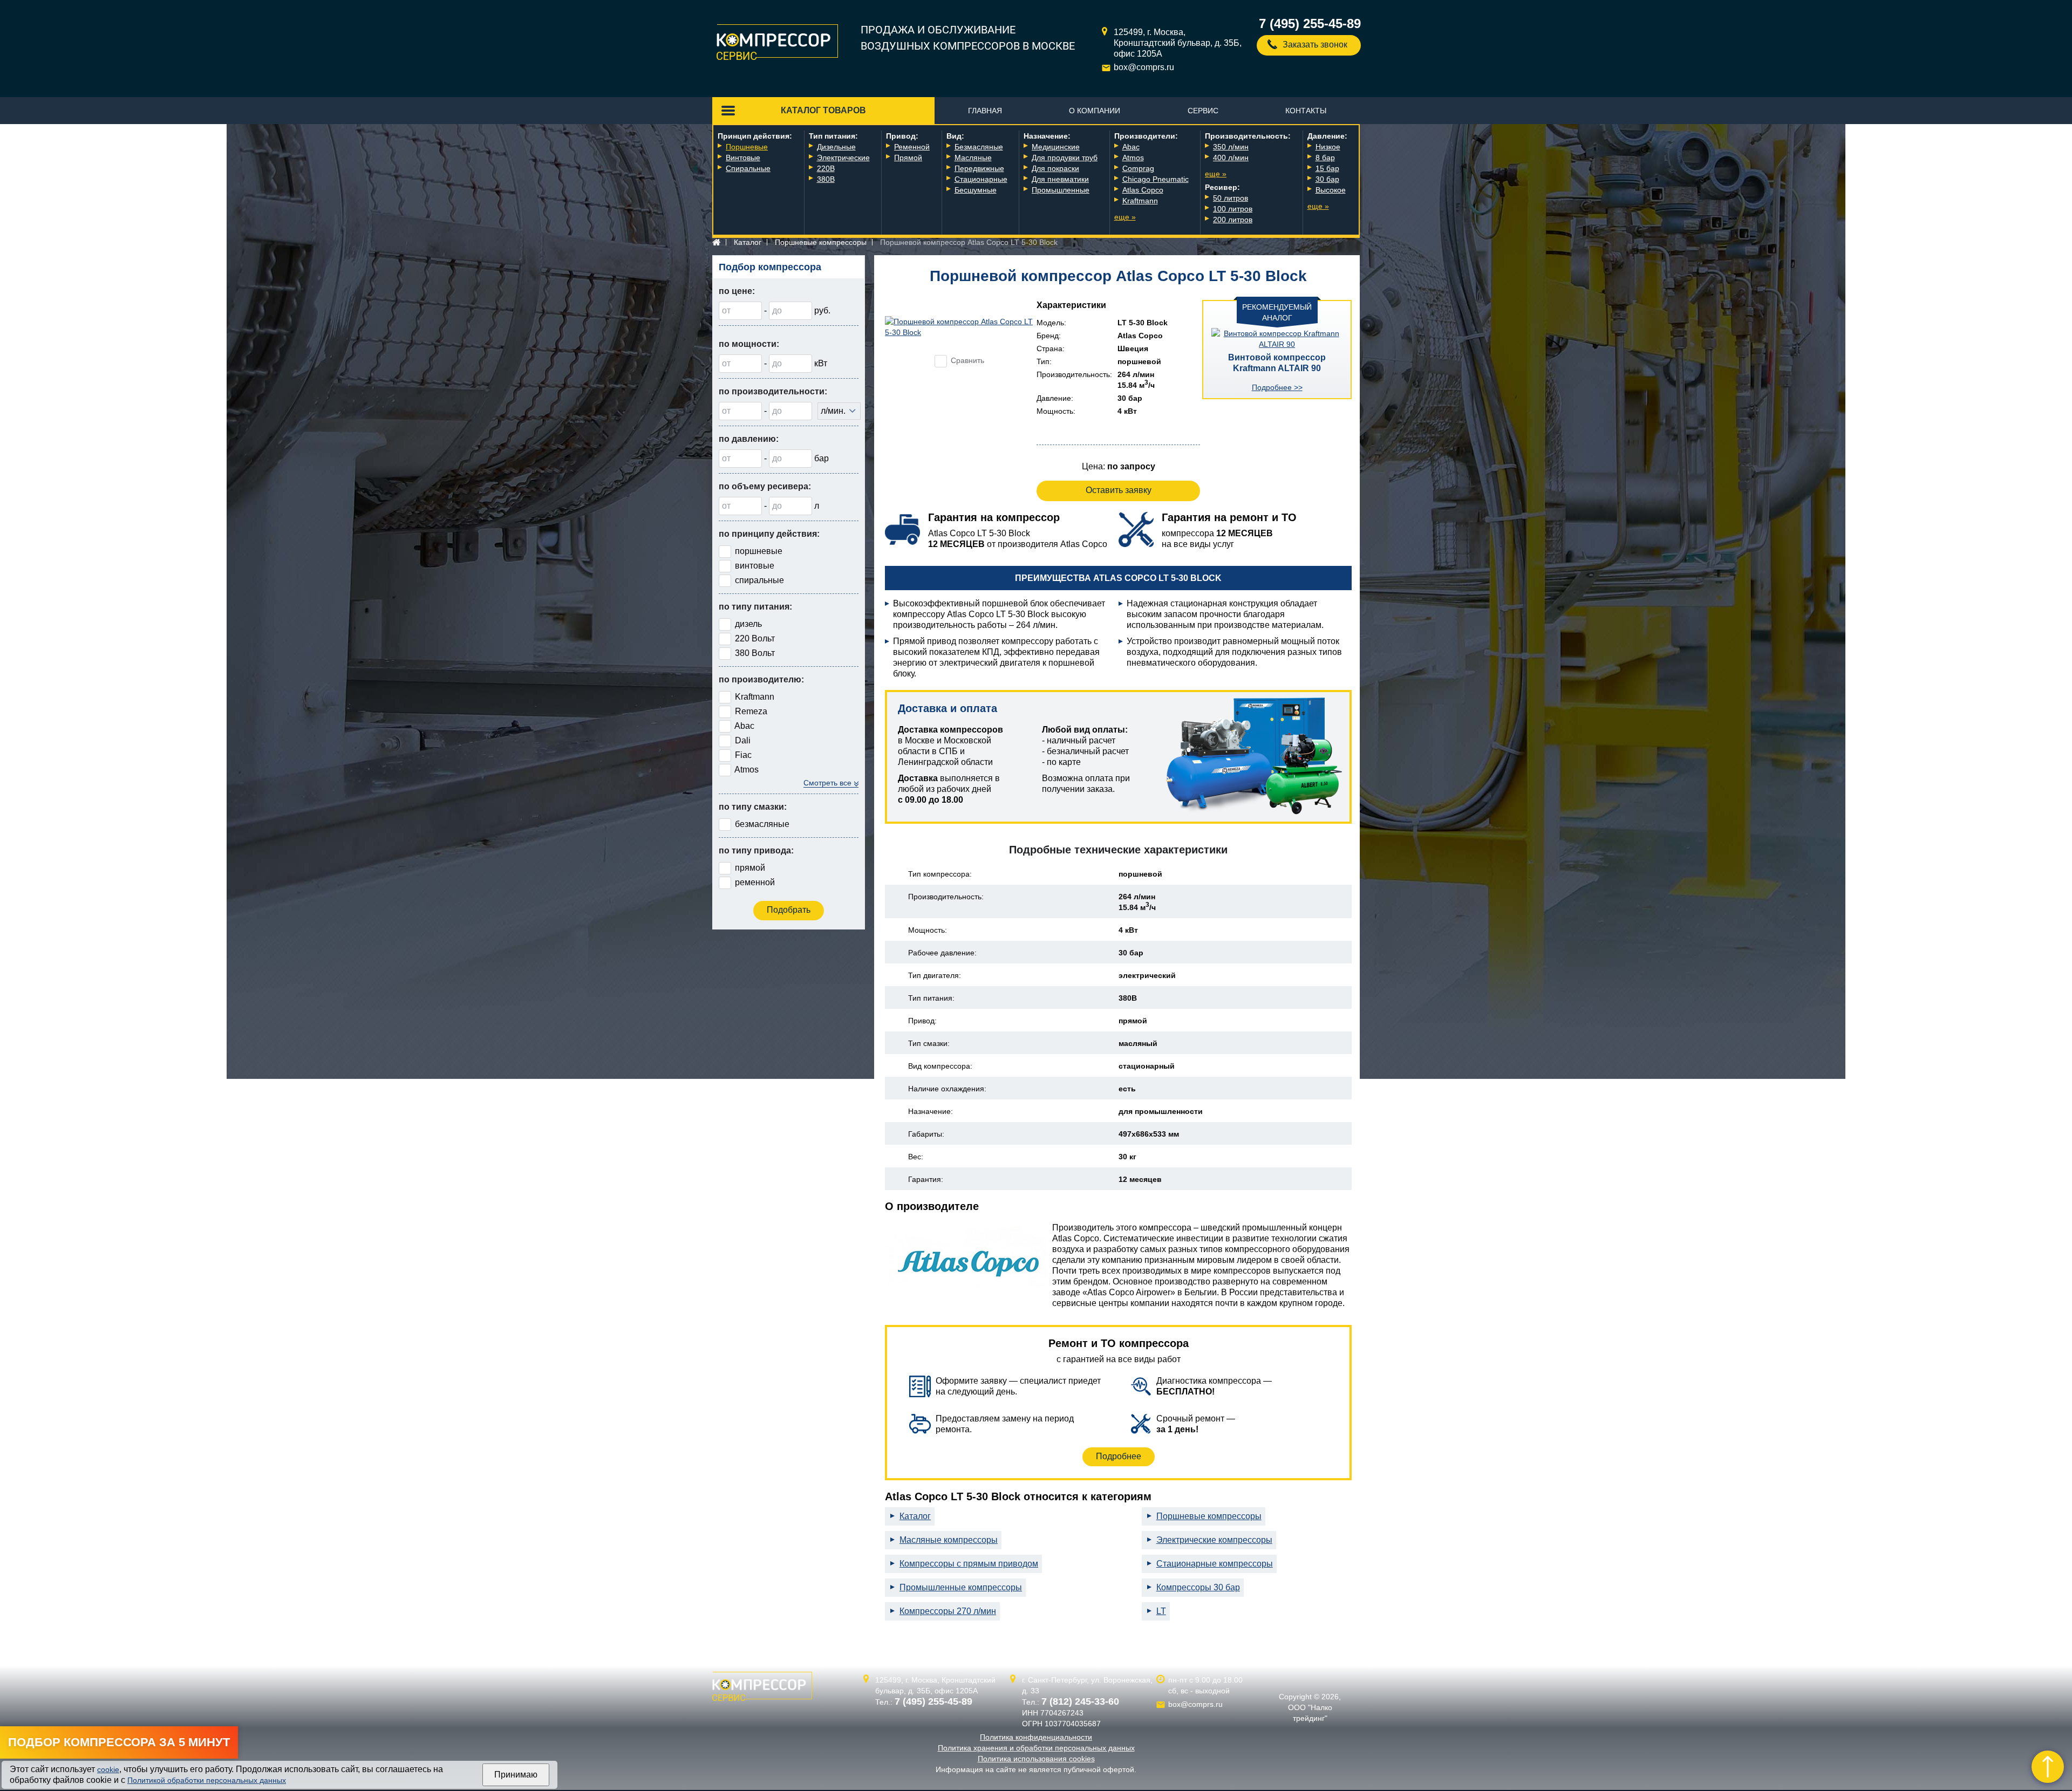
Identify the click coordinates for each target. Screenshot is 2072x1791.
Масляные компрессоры (949, 1540)
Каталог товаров (823, 110)
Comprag (1138, 168)
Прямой (908, 158)
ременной (755, 882)
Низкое (1328, 147)
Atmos (1133, 158)
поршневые (759, 551)
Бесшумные (976, 190)
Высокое (1331, 190)
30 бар (1327, 179)
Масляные (973, 158)
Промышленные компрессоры (961, 1587)
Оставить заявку (1119, 490)
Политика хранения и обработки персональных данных (1036, 1748)
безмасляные (762, 824)
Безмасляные (979, 147)
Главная (985, 111)
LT (1161, 1611)
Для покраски (1055, 168)
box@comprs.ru (1144, 67)
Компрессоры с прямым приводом (969, 1564)
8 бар (1325, 158)
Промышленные (1061, 190)
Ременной (912, 147)
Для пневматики (1060, 179)
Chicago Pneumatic (1156, 179)
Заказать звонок (1315, 45)
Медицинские (1056, 147)
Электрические (843, 158)
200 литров (1233, 220)
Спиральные (748, 168)
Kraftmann (1140, 201)
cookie (108, 1769)
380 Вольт (755, 653)
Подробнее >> (1277, 387)
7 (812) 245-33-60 (1080, 1701)
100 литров (1233, 209)
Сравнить (967, 360)
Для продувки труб (1065, 158)
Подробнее (1119, 1456)
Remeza (751, 711)
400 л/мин (1231, 158)
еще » (1125, 217)
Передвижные (979, 168)
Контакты (1306, 111)
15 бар (1327, 168)
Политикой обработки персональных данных (207, 1780)
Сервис (1203, 111)
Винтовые (743, 158)
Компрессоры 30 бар (1198, 1587)
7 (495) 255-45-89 (1310, 23)
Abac (1131, 147)
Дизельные (836, 147)
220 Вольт (755, 638)
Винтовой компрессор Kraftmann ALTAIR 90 (1277, 363)
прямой (750, 868)
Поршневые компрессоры (821, 242)
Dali (743, 740)
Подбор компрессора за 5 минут (119, 1742)
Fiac (743, 755)
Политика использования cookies (1036, 1759)
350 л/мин (1231, 147)
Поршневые (747, 147)
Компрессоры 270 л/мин (948, 1611)
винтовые (755, 566)
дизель (748, 624)
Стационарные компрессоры (1215, 1564)
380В (826, 179)
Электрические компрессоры (1214, 1540)
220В (826, 168)
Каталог (748, 242)
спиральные (759, 580)
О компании (1095, 111)
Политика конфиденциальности (1036, 1737)
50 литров (1231, 198)
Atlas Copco (1143, 190)
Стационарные (981, 179)
